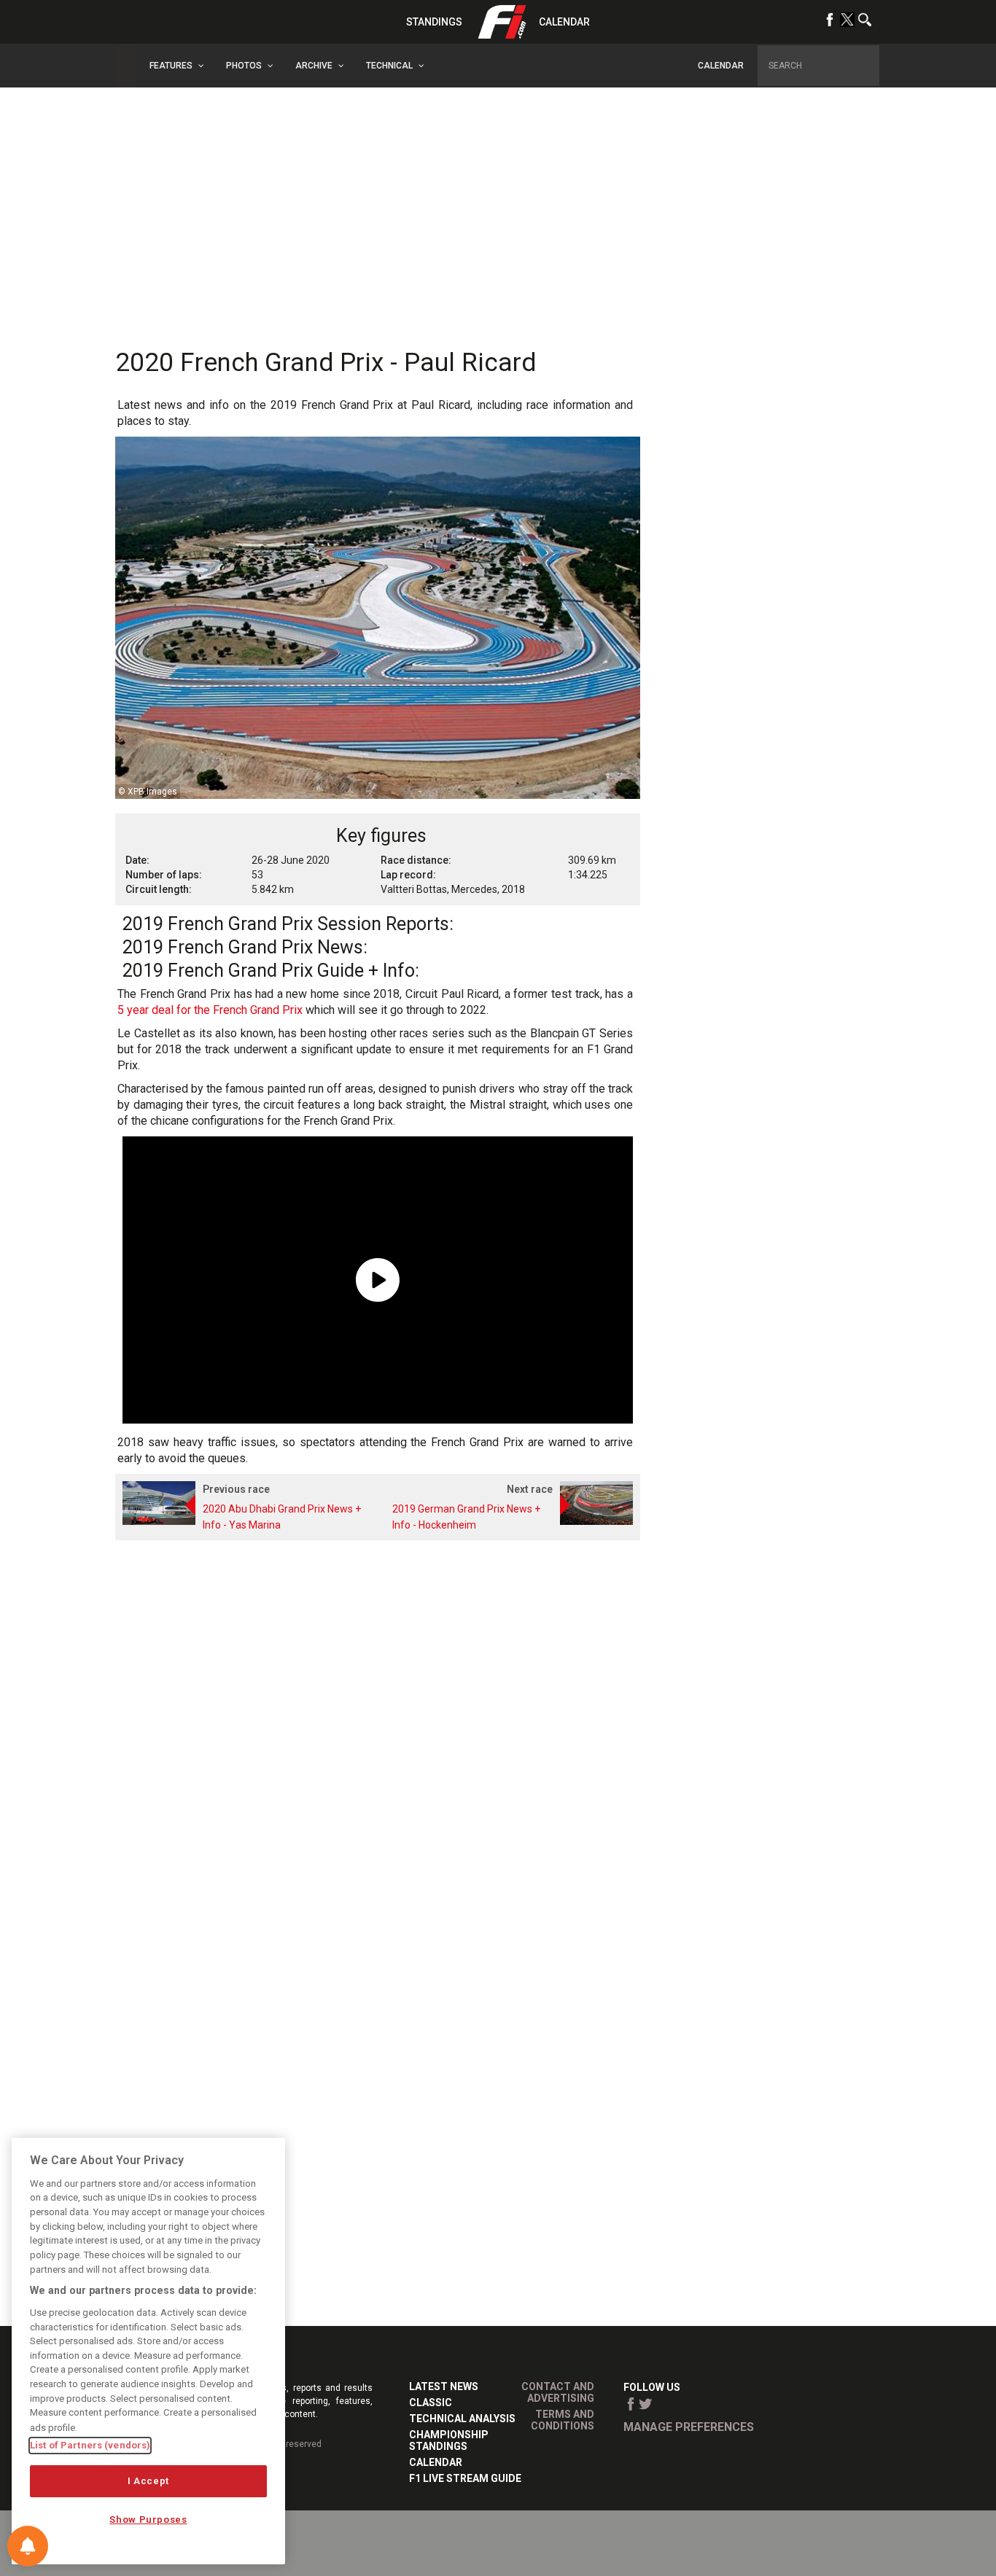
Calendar (564, 22)
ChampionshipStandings (449, 2440)
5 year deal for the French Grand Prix (210, 1010)
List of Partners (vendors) (90, 2445)
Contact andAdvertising (558, 2392)
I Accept (148, 2481)
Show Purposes (148, 2520)
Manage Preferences (689, 2427)
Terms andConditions (563, 2420)
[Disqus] (378, 1738)
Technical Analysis (462, 2419)
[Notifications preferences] (28, 2546)
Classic (431, 2403)
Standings (434, 22)
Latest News (444, 2386)
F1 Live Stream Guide (465, 2478)
